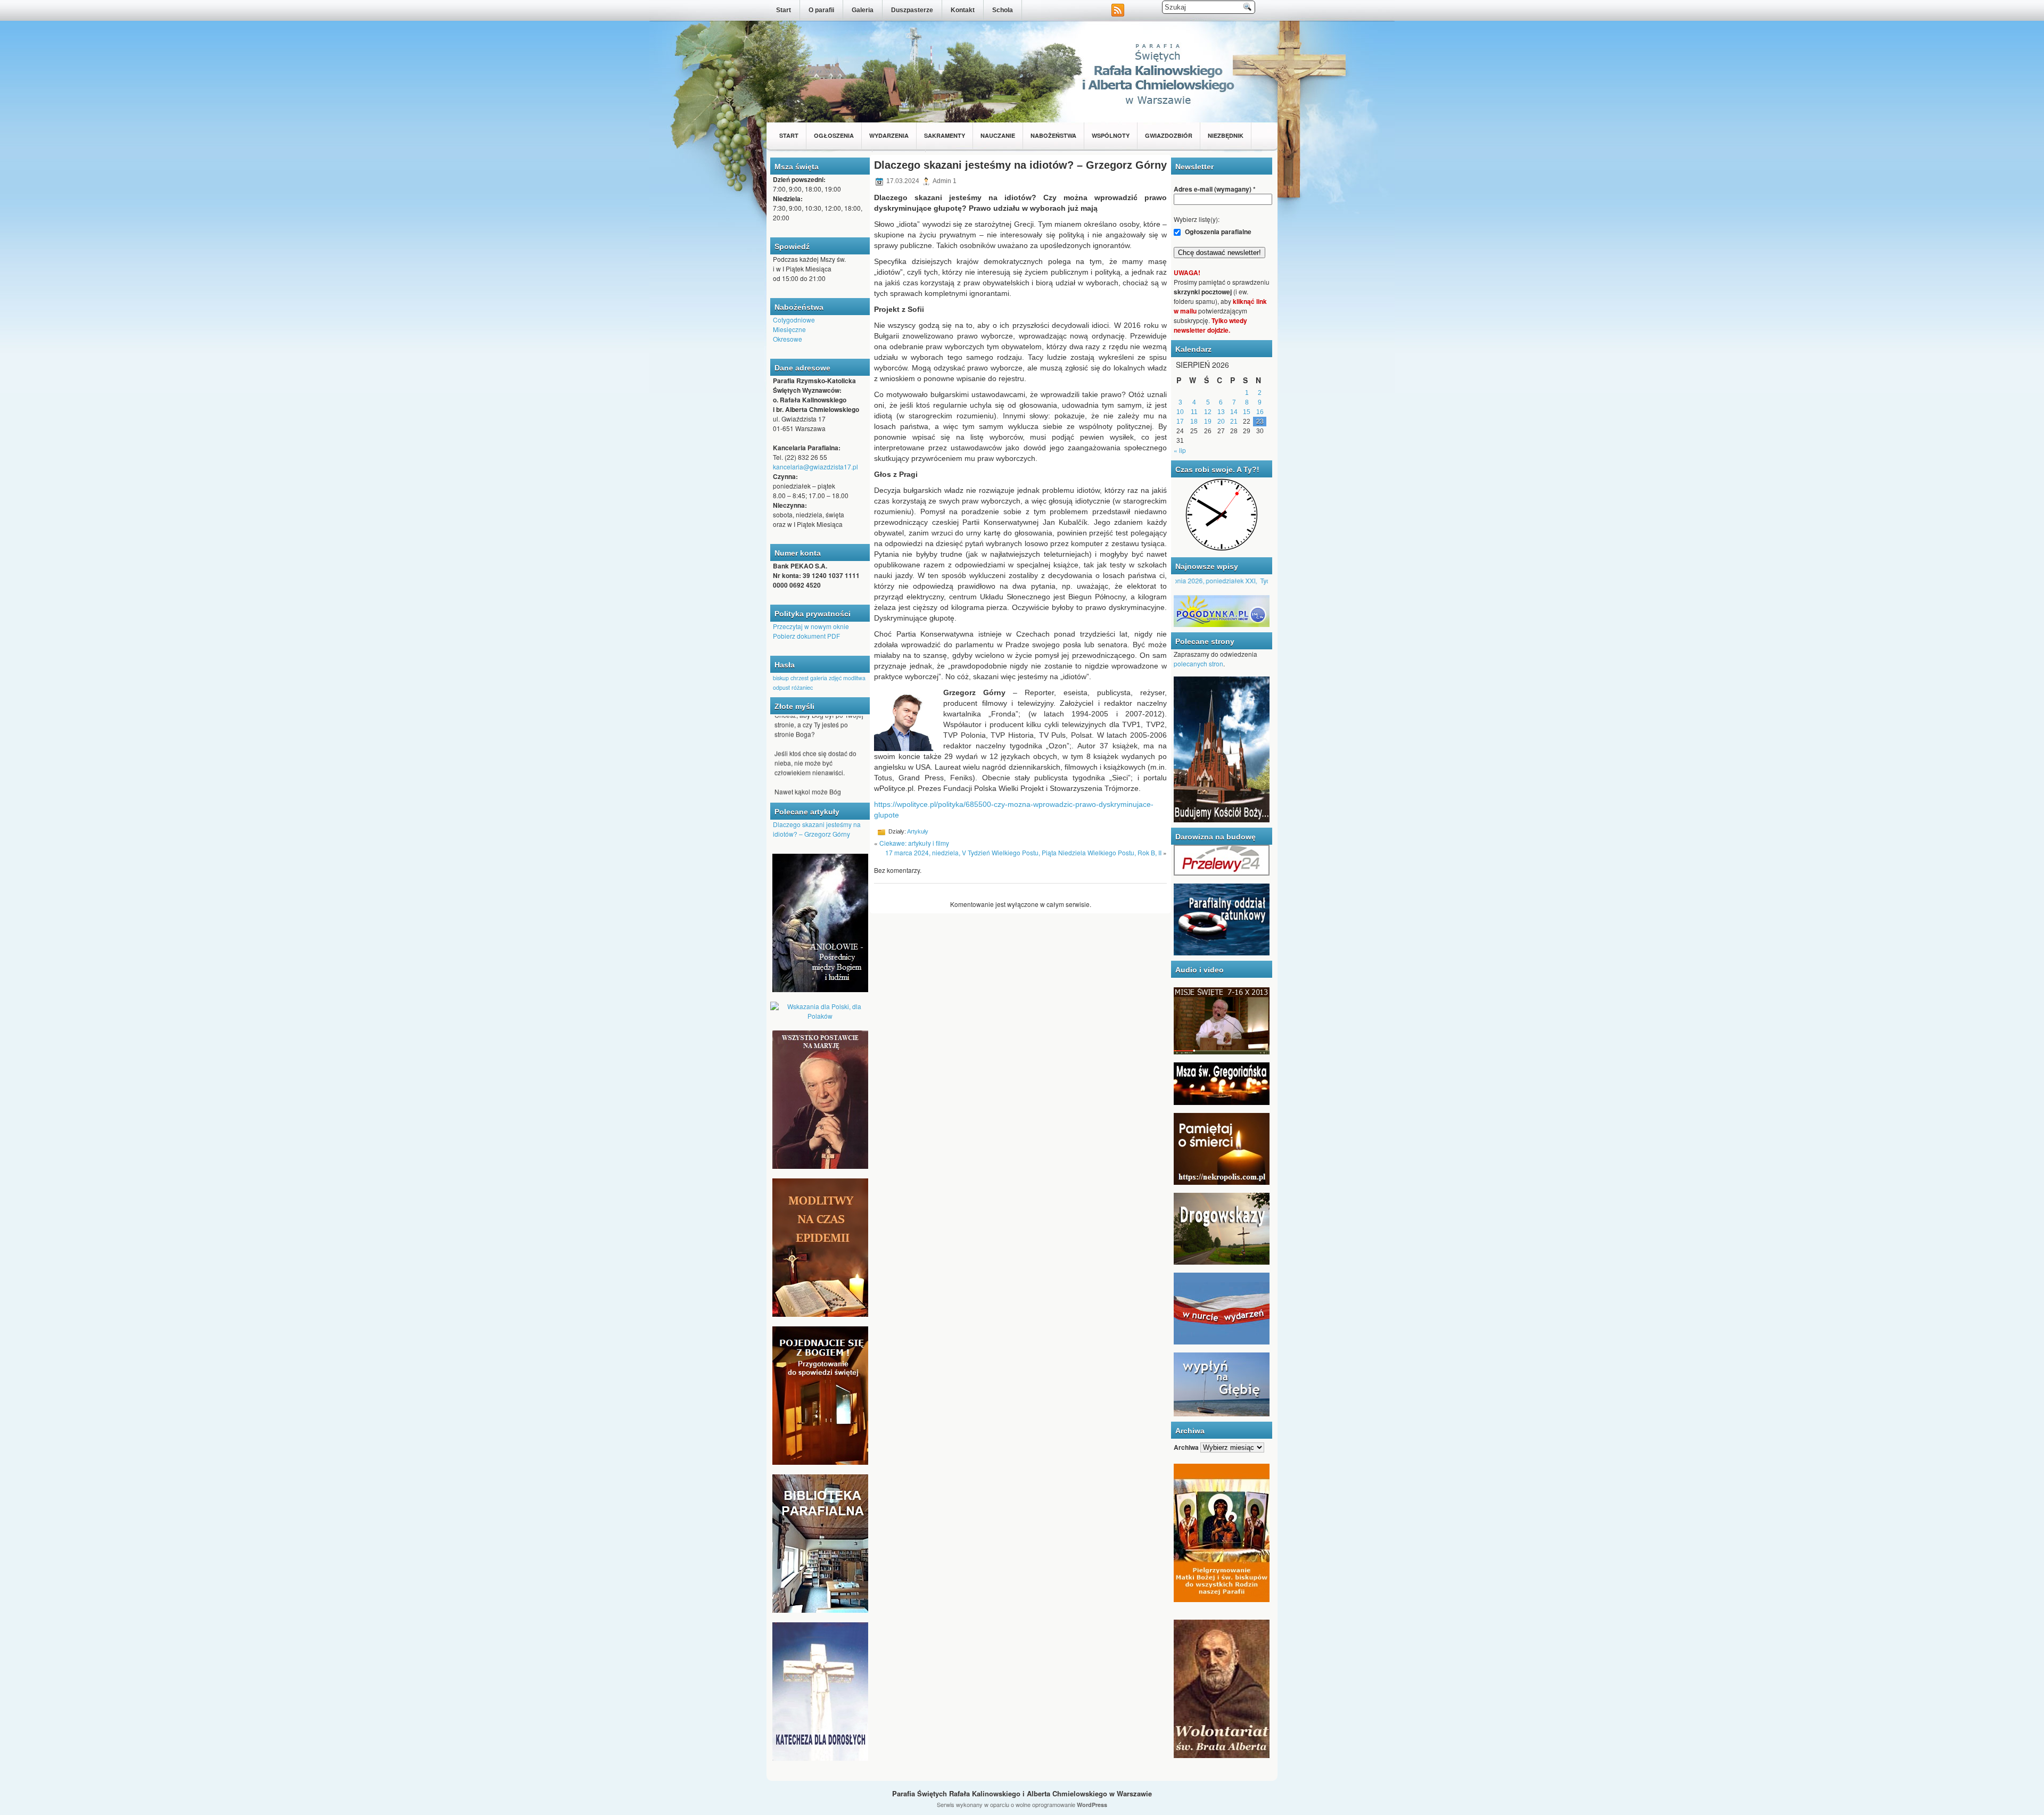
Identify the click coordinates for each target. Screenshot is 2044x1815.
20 (1221, 422)
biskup (781, 678)
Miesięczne (789, 329)
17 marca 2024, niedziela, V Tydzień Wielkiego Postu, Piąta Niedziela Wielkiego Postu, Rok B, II (1023, 852)
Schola (1003, 10)
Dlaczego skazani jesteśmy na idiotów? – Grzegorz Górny (817, 829)
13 (1221, 412)
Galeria (863, 10)
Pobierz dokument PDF (806, 636)
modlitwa (854, 678)
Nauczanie (998, 135)
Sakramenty (945, 135)
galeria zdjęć (826, 678)
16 (1260, 412)
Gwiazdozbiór (1169, 135)
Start (784, 10)
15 (1247, 412)
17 (1180, 422)
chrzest (800, 678)
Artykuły (918, 831)
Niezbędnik (1226, 135)
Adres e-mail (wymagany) (1215, 189)
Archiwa (1186, 1447)
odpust (781, 687)
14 (1234, 412)
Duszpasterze (912, 10)
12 (1208, 412)
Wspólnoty (1111, 135)
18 (1194, 422)
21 (1234, 422)
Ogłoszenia (834, 135)
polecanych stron (1198, 663)
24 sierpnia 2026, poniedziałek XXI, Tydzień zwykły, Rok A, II (1202, 580)
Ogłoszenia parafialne (1217, 232)
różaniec (802, 687)
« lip (1180, 450)
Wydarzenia (889, 135)
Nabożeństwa (1053, 135)
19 (1208, 422)
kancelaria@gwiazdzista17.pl (815, 467)
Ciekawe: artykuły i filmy (914, 843)
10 (1180, 412)
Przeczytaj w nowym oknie (811, 626)
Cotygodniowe (794, 320)
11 (1194, 412)
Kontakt (963, 10)
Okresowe (788, 339)
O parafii (821, 10)
